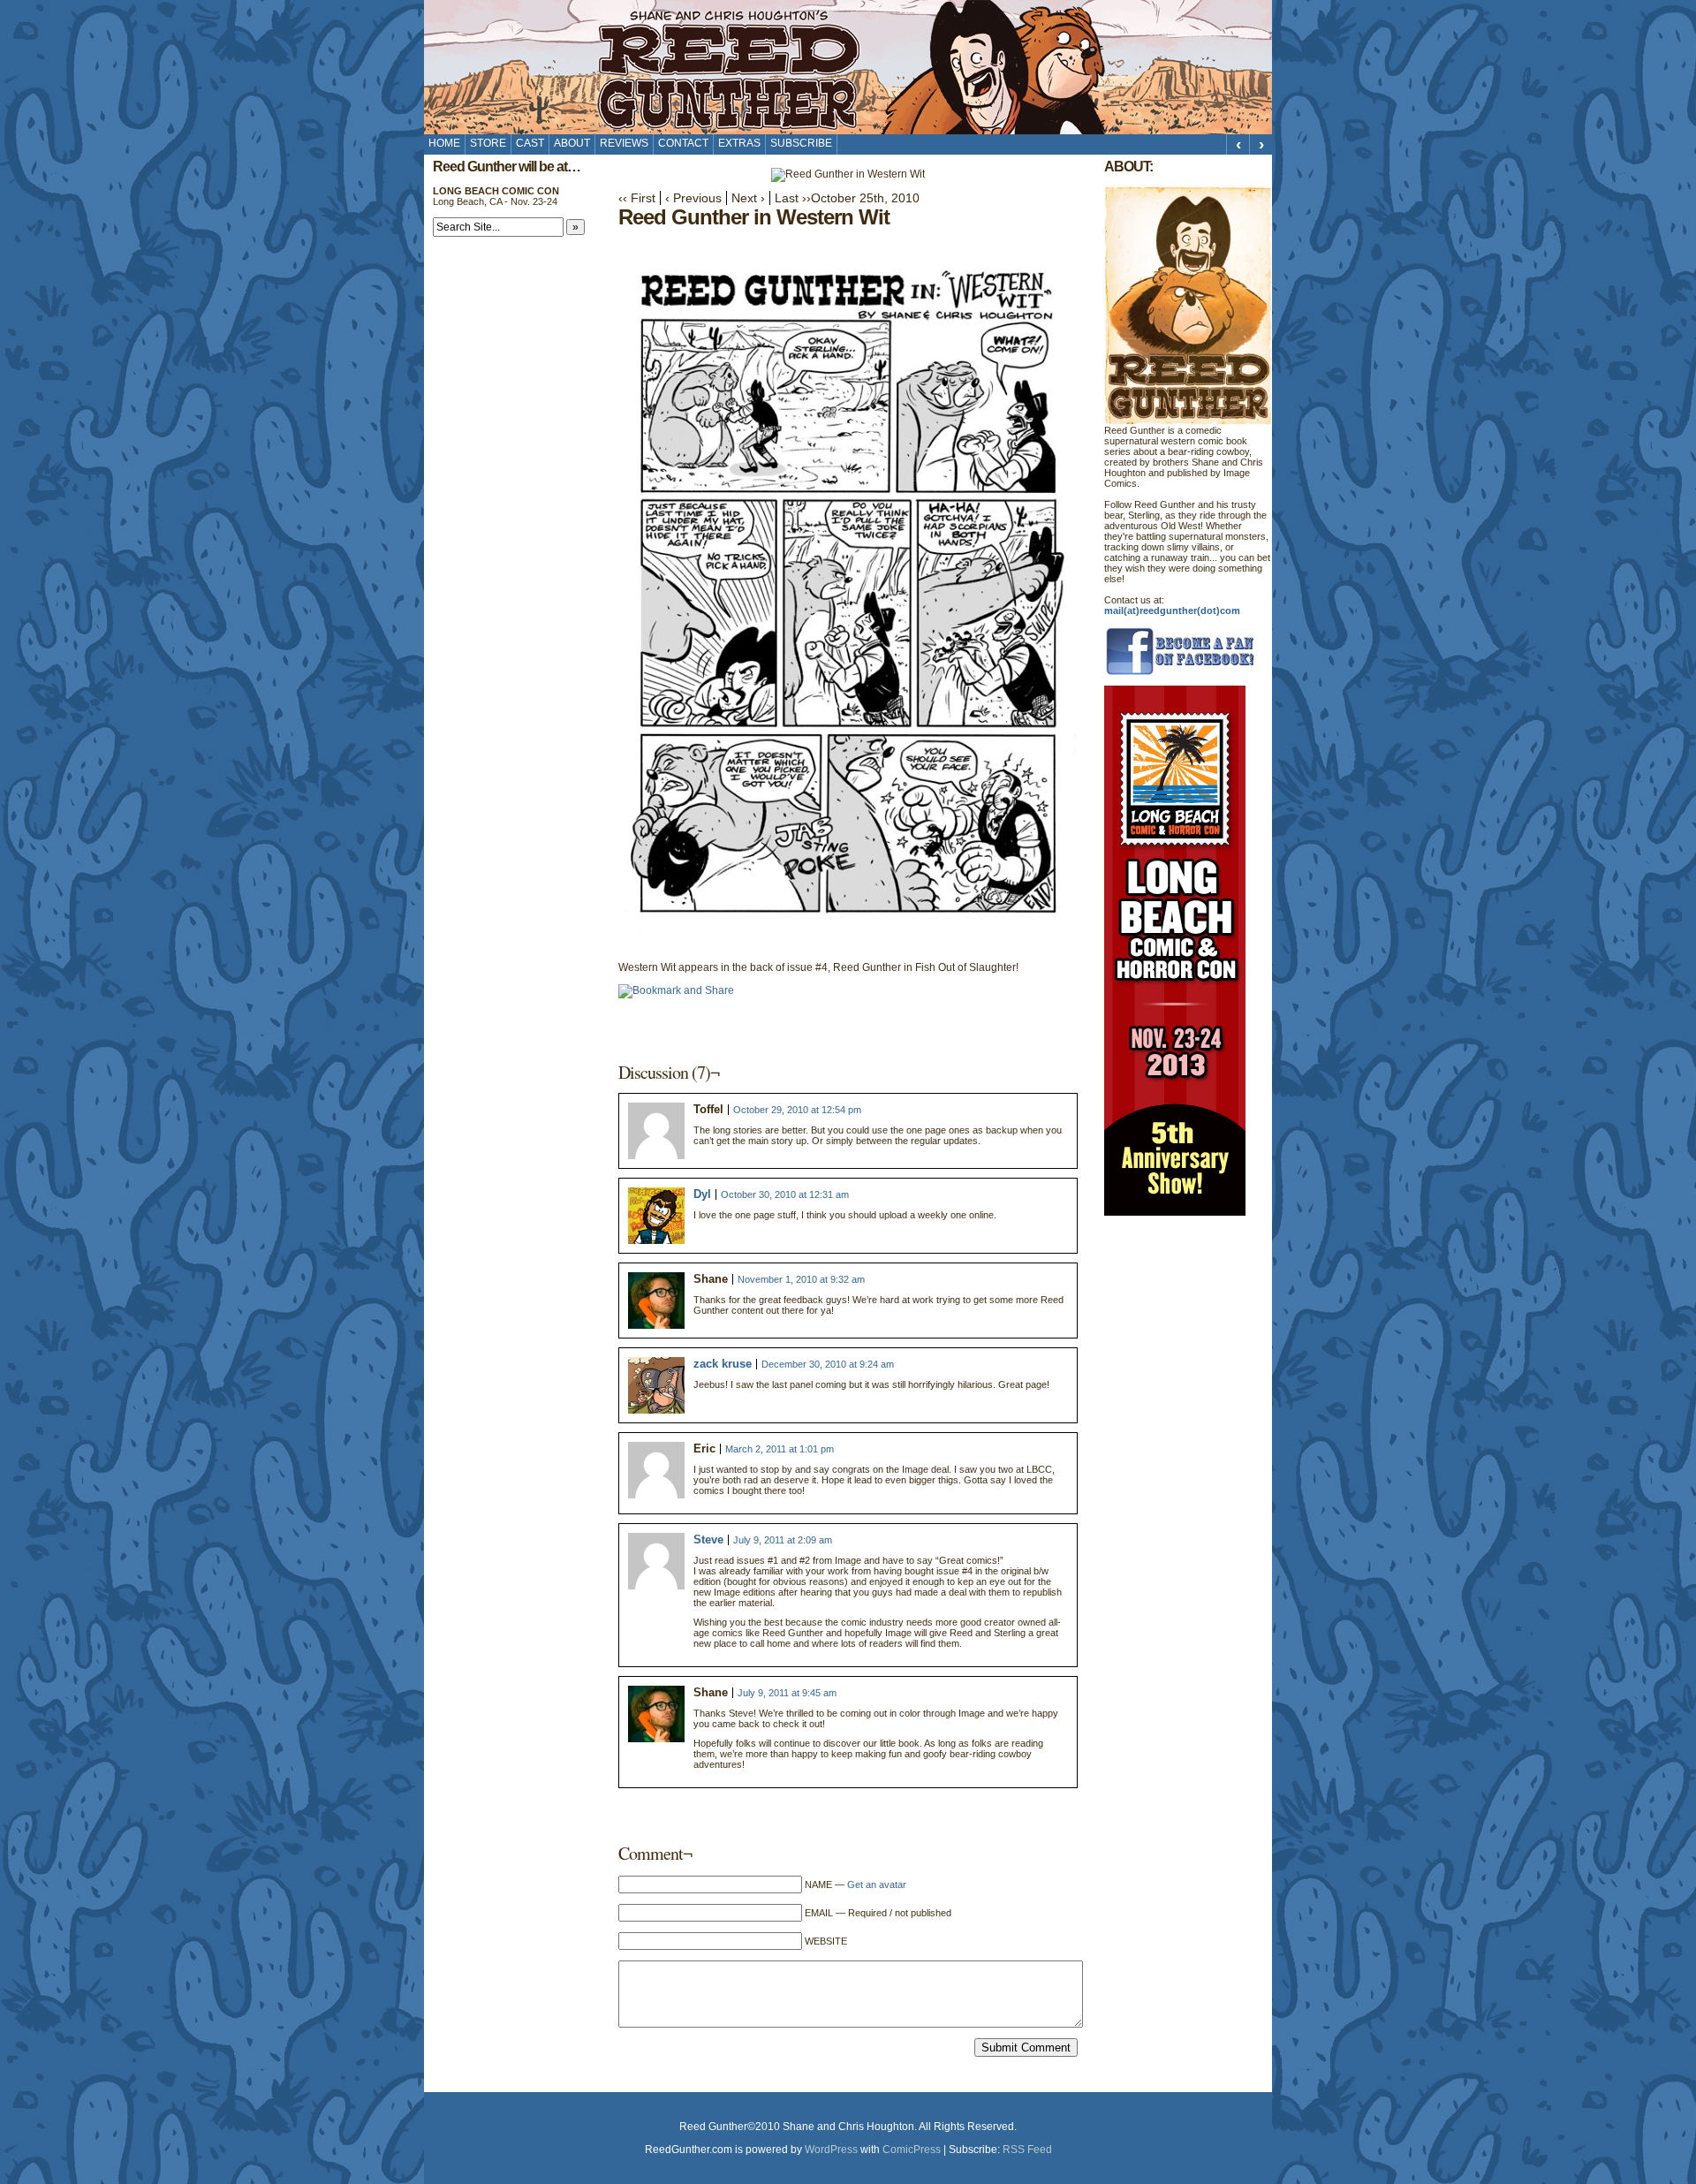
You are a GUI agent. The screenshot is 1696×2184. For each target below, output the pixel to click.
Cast (530, 143)
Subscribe (801, 143)
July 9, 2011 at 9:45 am (787, 1693)
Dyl (702, 1194)
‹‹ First (637, 198)
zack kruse (723, 1364)
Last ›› (793, 198)
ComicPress (912, 2150)
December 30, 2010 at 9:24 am (828, 1364)
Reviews (624, 143)
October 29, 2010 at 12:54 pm (797, 1110)
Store (488, 143)
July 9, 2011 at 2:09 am (783, 1540)
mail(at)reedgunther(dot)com (1172, 610)
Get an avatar (877, 1884)
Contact (683, 143)
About (572, 143)
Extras (739, 143)
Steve (708, 1539)
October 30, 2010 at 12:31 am (785, 1194)
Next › (748, 198)
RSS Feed (1027, 2150)
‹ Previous (693, 198)
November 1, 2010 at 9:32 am (801, 1279)
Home (444, 143)
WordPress (831, 2150)
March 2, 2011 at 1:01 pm (780, 1449)
